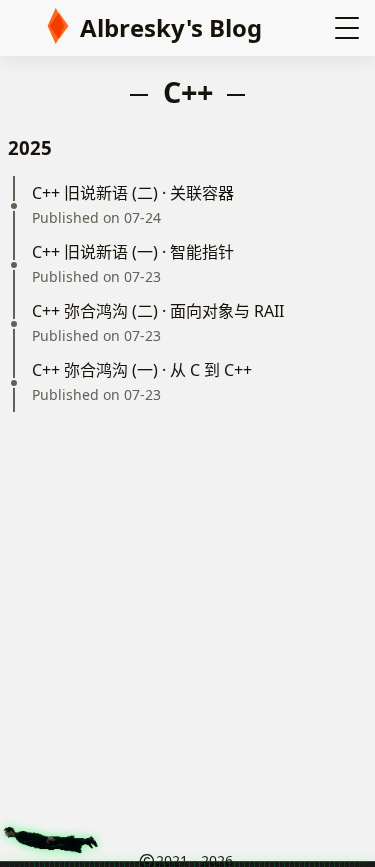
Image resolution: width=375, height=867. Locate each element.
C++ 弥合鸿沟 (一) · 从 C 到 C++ (142, 370)
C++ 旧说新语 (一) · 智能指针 (133, 252)
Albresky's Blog (171, 27)
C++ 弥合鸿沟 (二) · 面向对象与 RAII (158, 311)
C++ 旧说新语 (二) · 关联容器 (133, 193)
